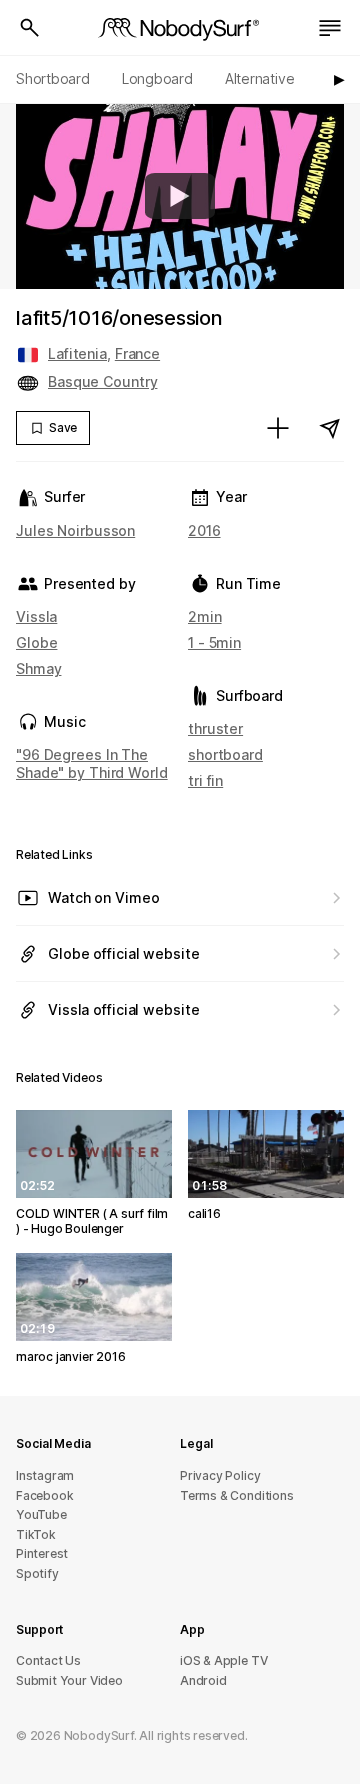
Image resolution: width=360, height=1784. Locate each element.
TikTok (36, 1534)
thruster (215, 728)
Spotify (37, 1573)
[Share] (330, 428)
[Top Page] (180, 28)
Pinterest (42, 1553)
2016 (204, 530)
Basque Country (102, 381)
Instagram (45, 1475)
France (137, 353)
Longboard (157, 78)
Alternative (260, 78)
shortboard (225, 754)
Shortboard (53, 78)
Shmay (38, 668)
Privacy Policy (220, 1475)
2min (205, 616)
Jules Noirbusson (75, 530)
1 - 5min (214, 642)
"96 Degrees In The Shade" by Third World (92, 763)
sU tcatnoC (48, 1660)
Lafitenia (77, 353)
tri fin (205, 780)
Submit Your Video (69, 1680)
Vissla (36, 616)
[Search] (30, 28)
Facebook (44, 1495)
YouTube (41, 1514)
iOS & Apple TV (223, 1660)
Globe (36, 642)
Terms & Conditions (237, 1495)
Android (203, 1680)
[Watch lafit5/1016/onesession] (180, 196)
